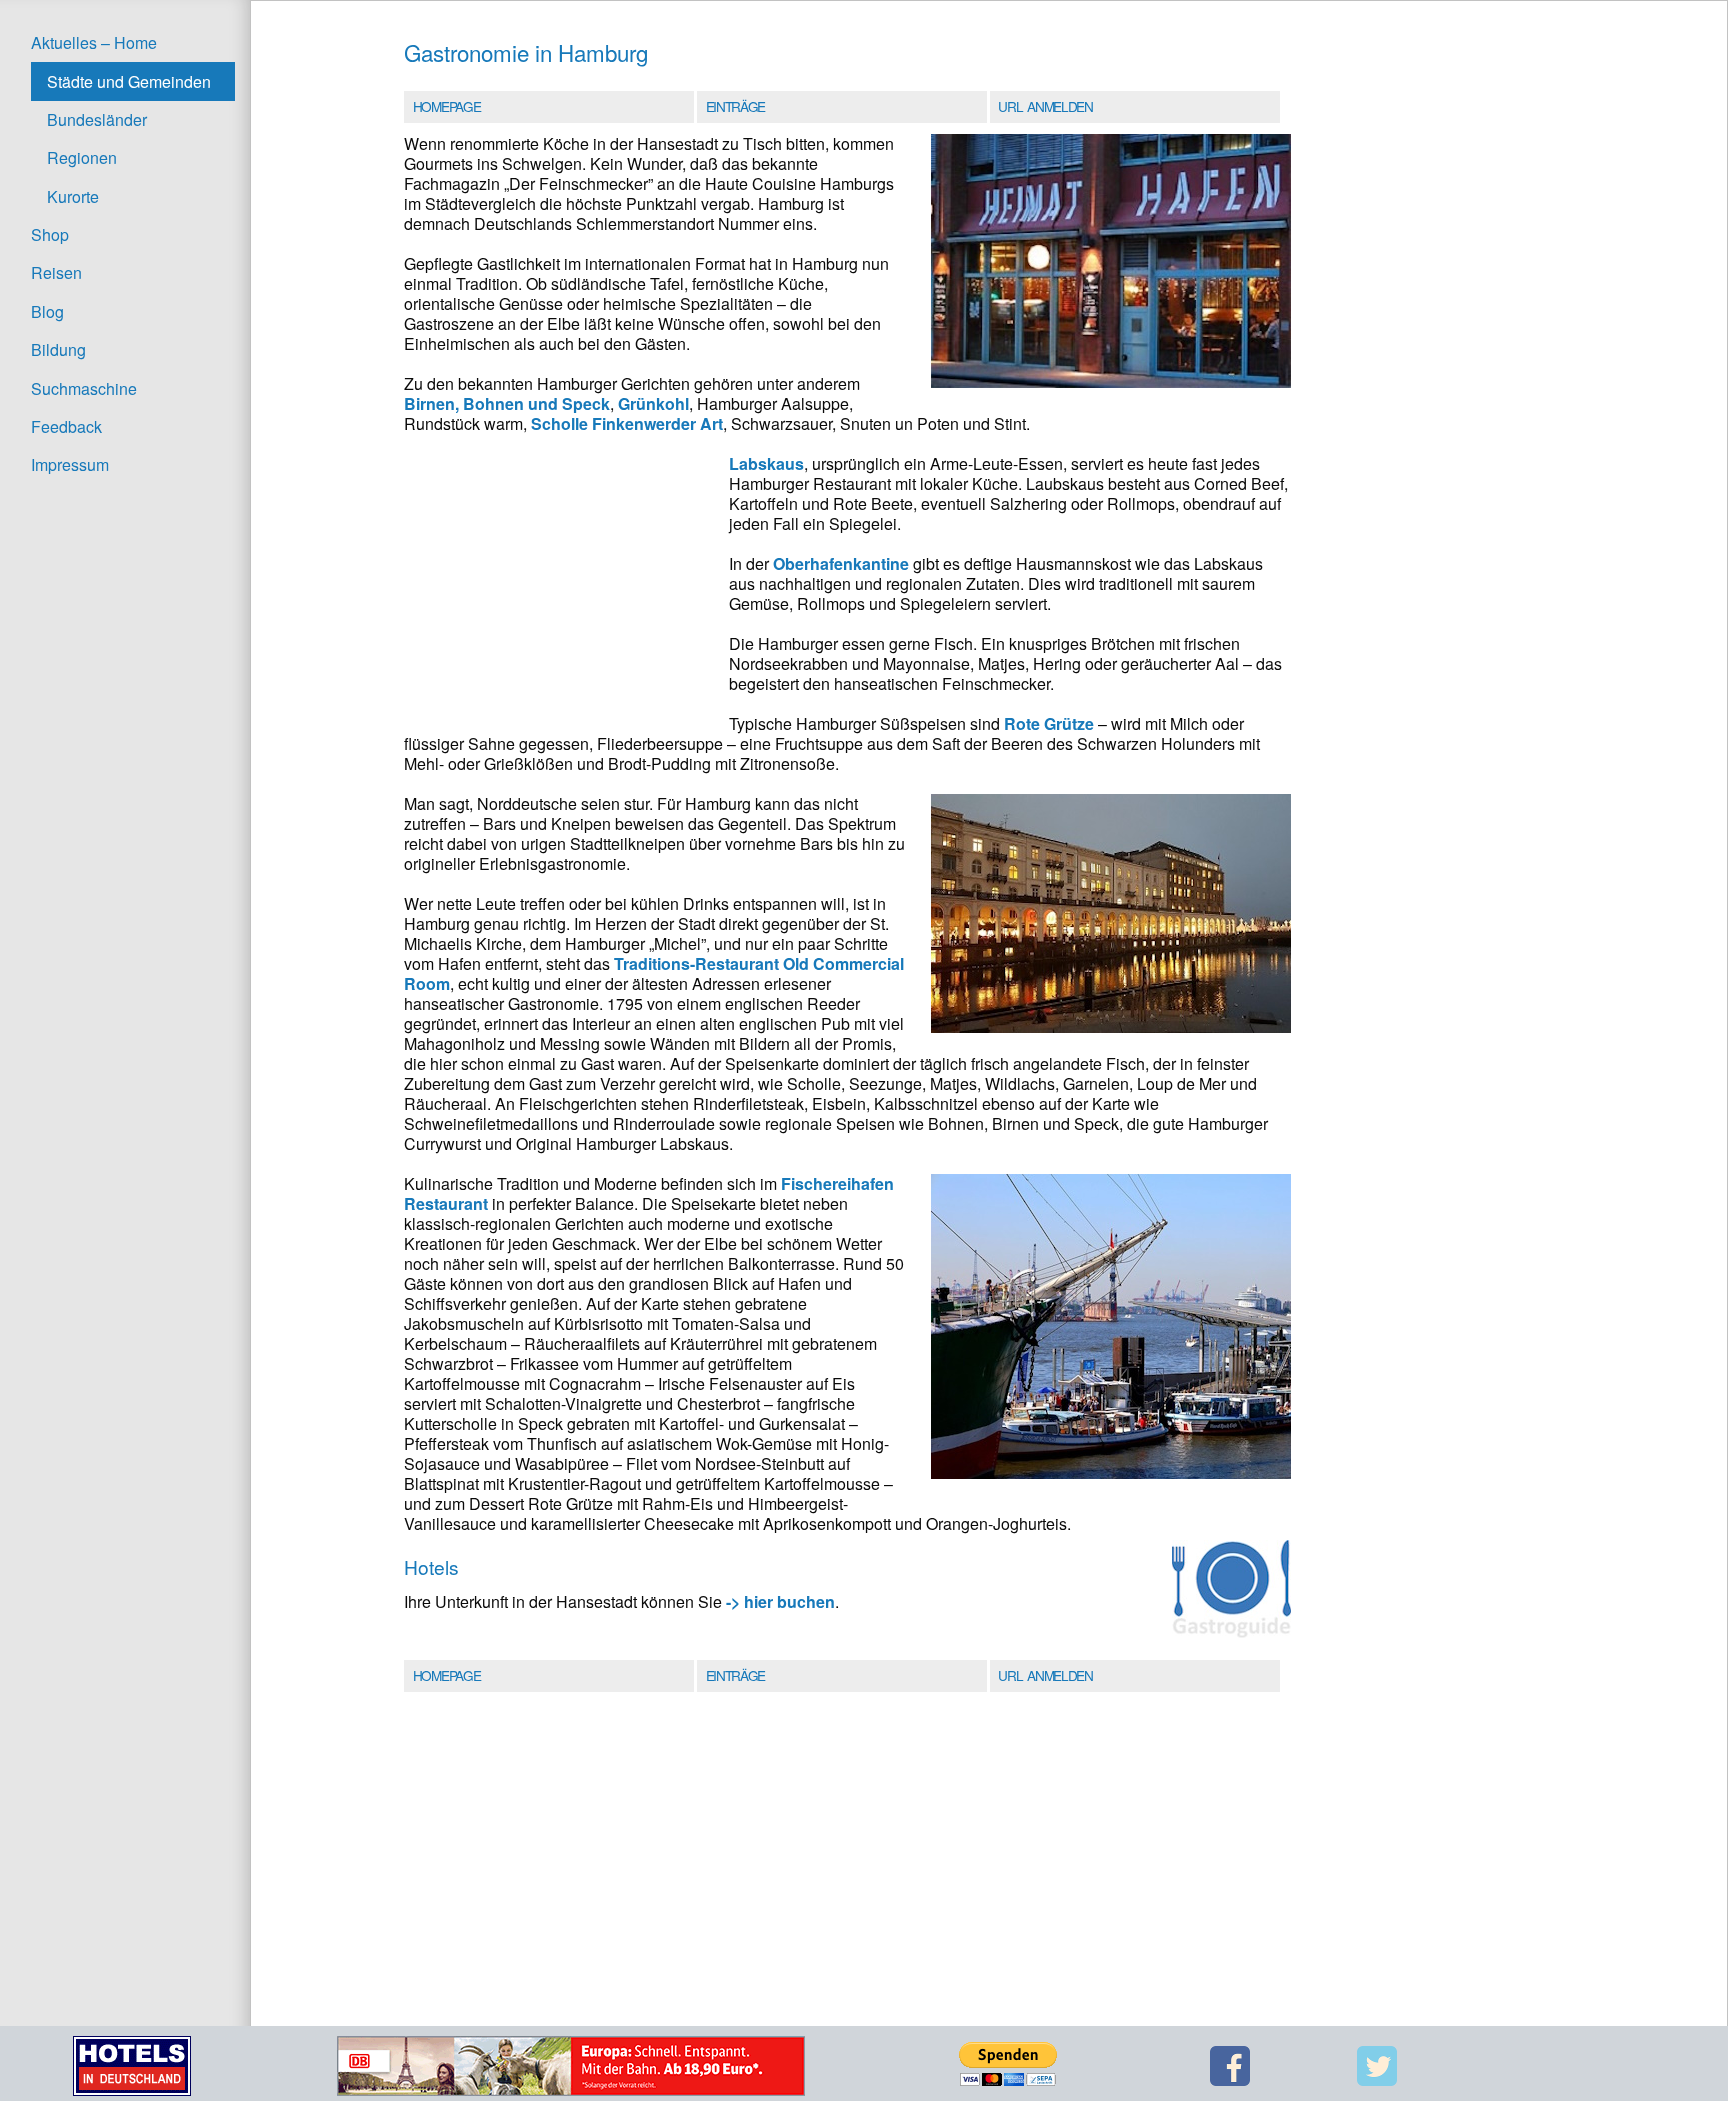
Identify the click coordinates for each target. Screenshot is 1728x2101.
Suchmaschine (84, 388)
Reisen (56, 272)
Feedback (66, 426)
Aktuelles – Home (94, 42)
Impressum (70, 464)
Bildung (58, 349)
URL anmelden (1045, 106)
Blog (47, 311)
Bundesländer (97, 119)
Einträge (735, 106)
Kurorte (73, 196)
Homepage (446, 106)
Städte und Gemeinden (129, 81)
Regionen (82, 157)
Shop (50, 234)
